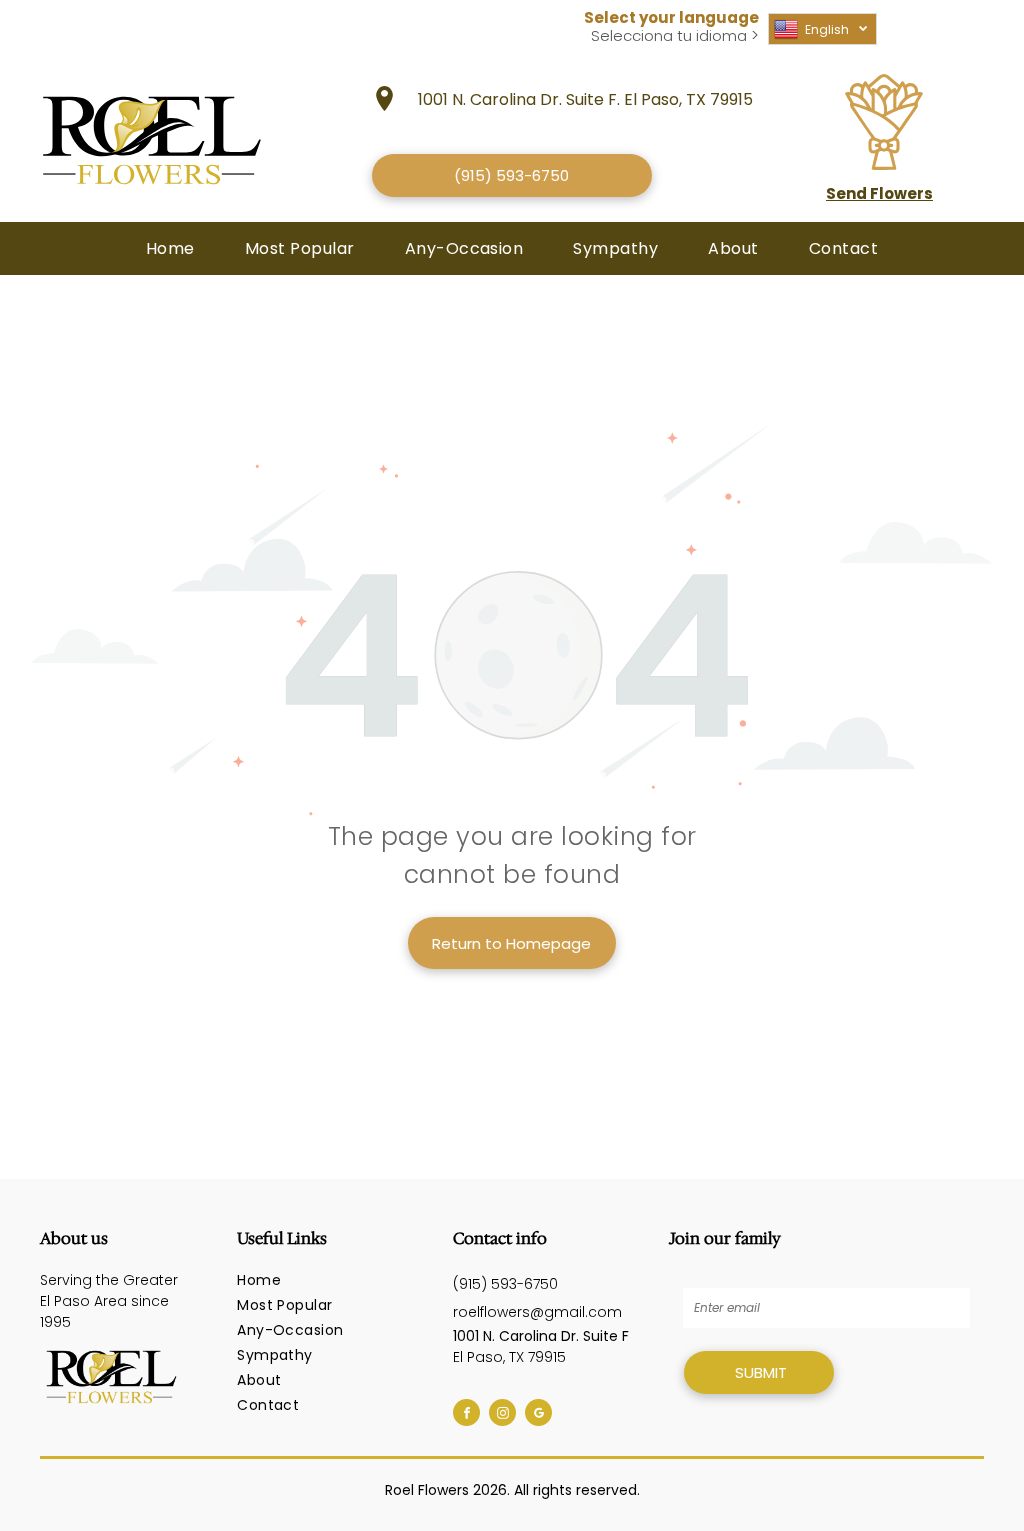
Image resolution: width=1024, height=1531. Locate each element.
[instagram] (502, 1415)
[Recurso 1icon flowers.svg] (884, 164)
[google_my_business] (538, 1415)
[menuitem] (170, 248)
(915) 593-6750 (505, 1284)
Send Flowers (879, 193)
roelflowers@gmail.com (537, 1312)
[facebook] (466, 1415)
